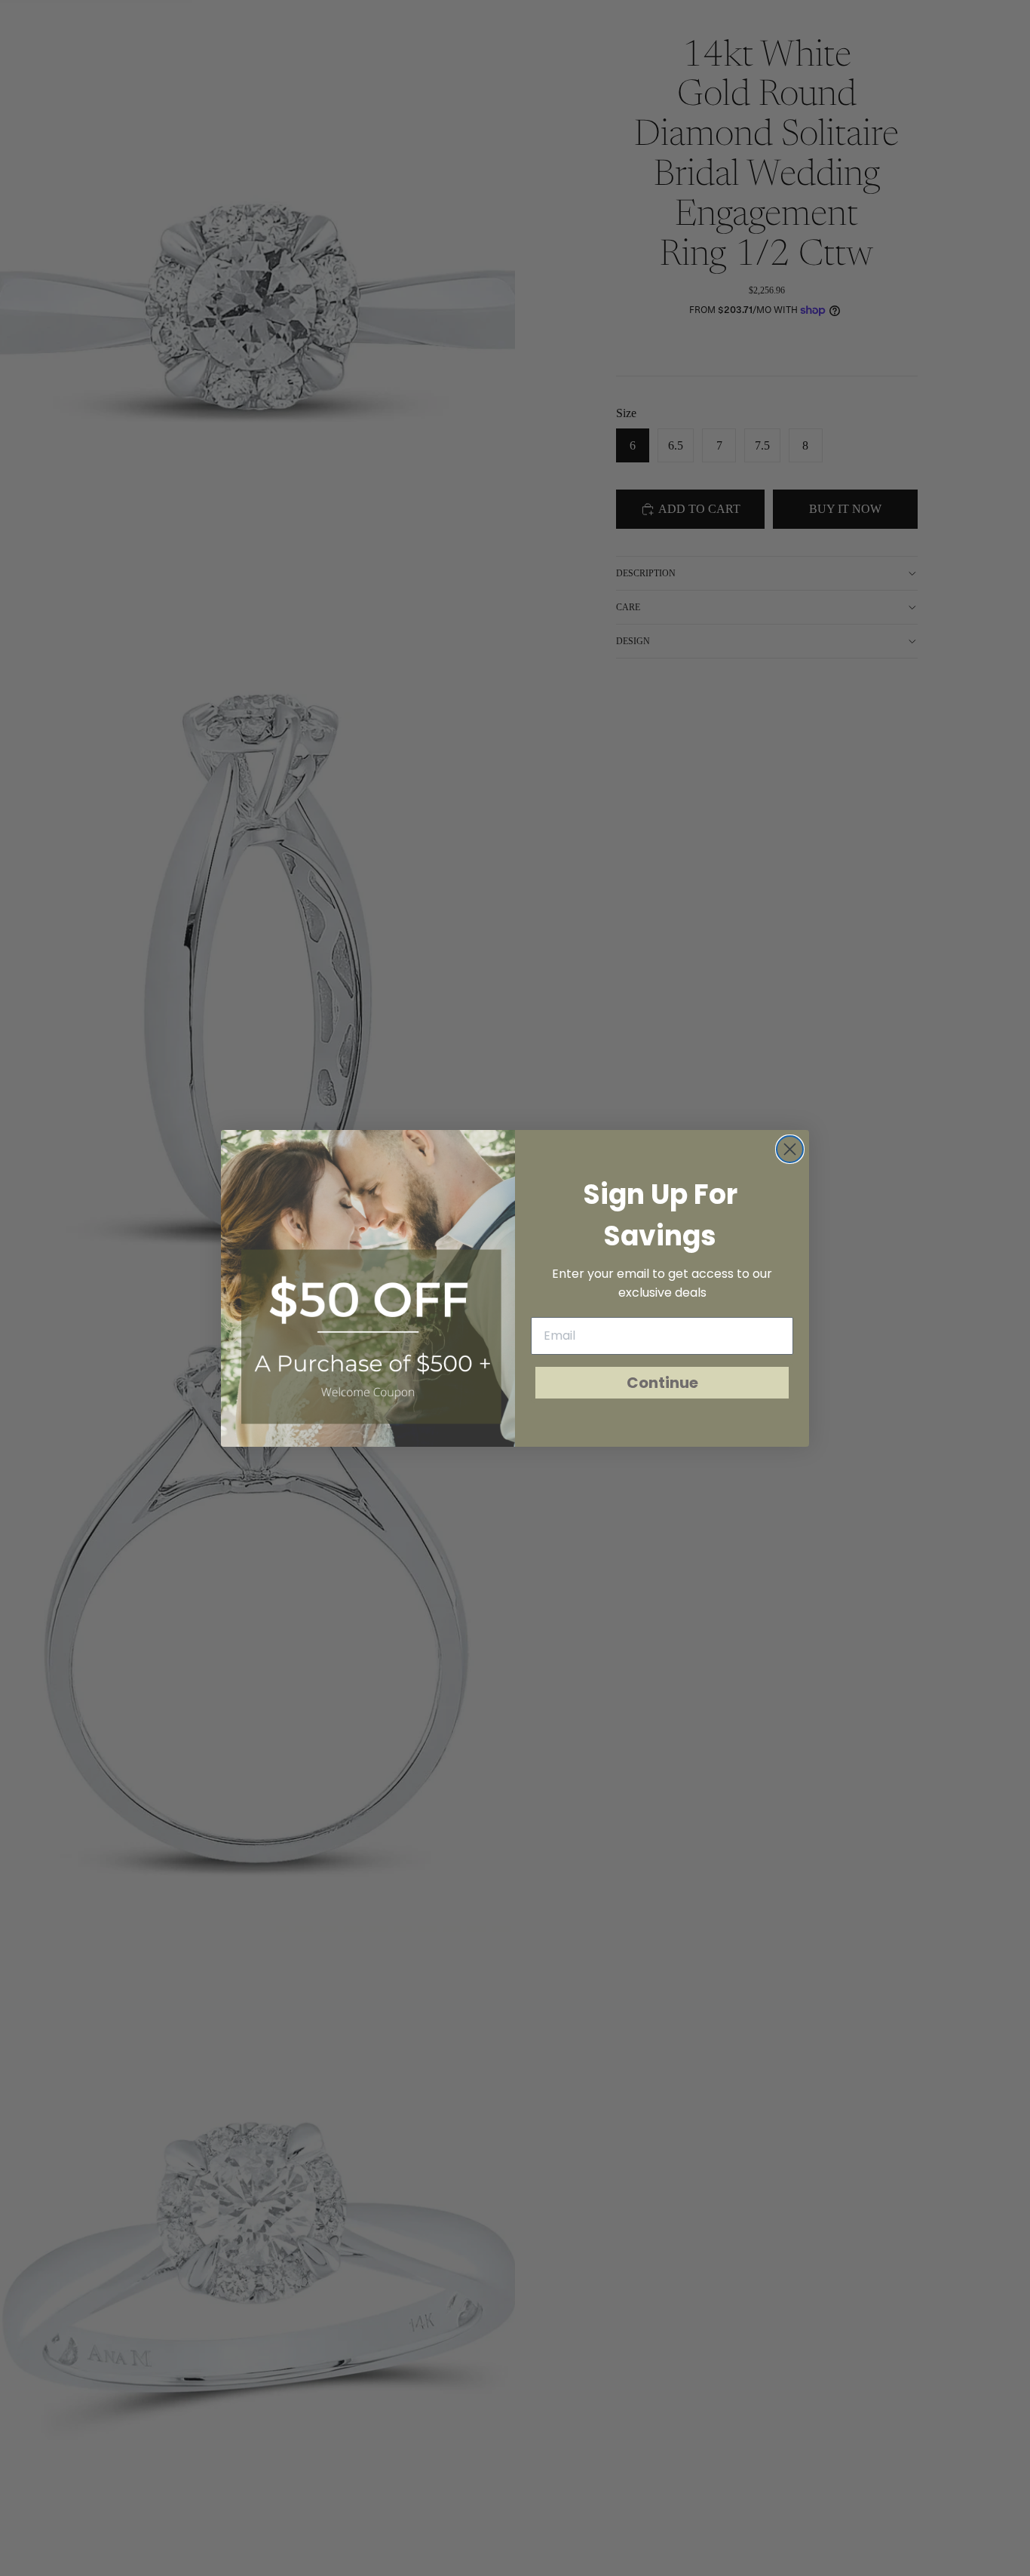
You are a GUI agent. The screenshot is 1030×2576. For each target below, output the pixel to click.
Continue (662, 1383)
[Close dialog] (790, 1149)
